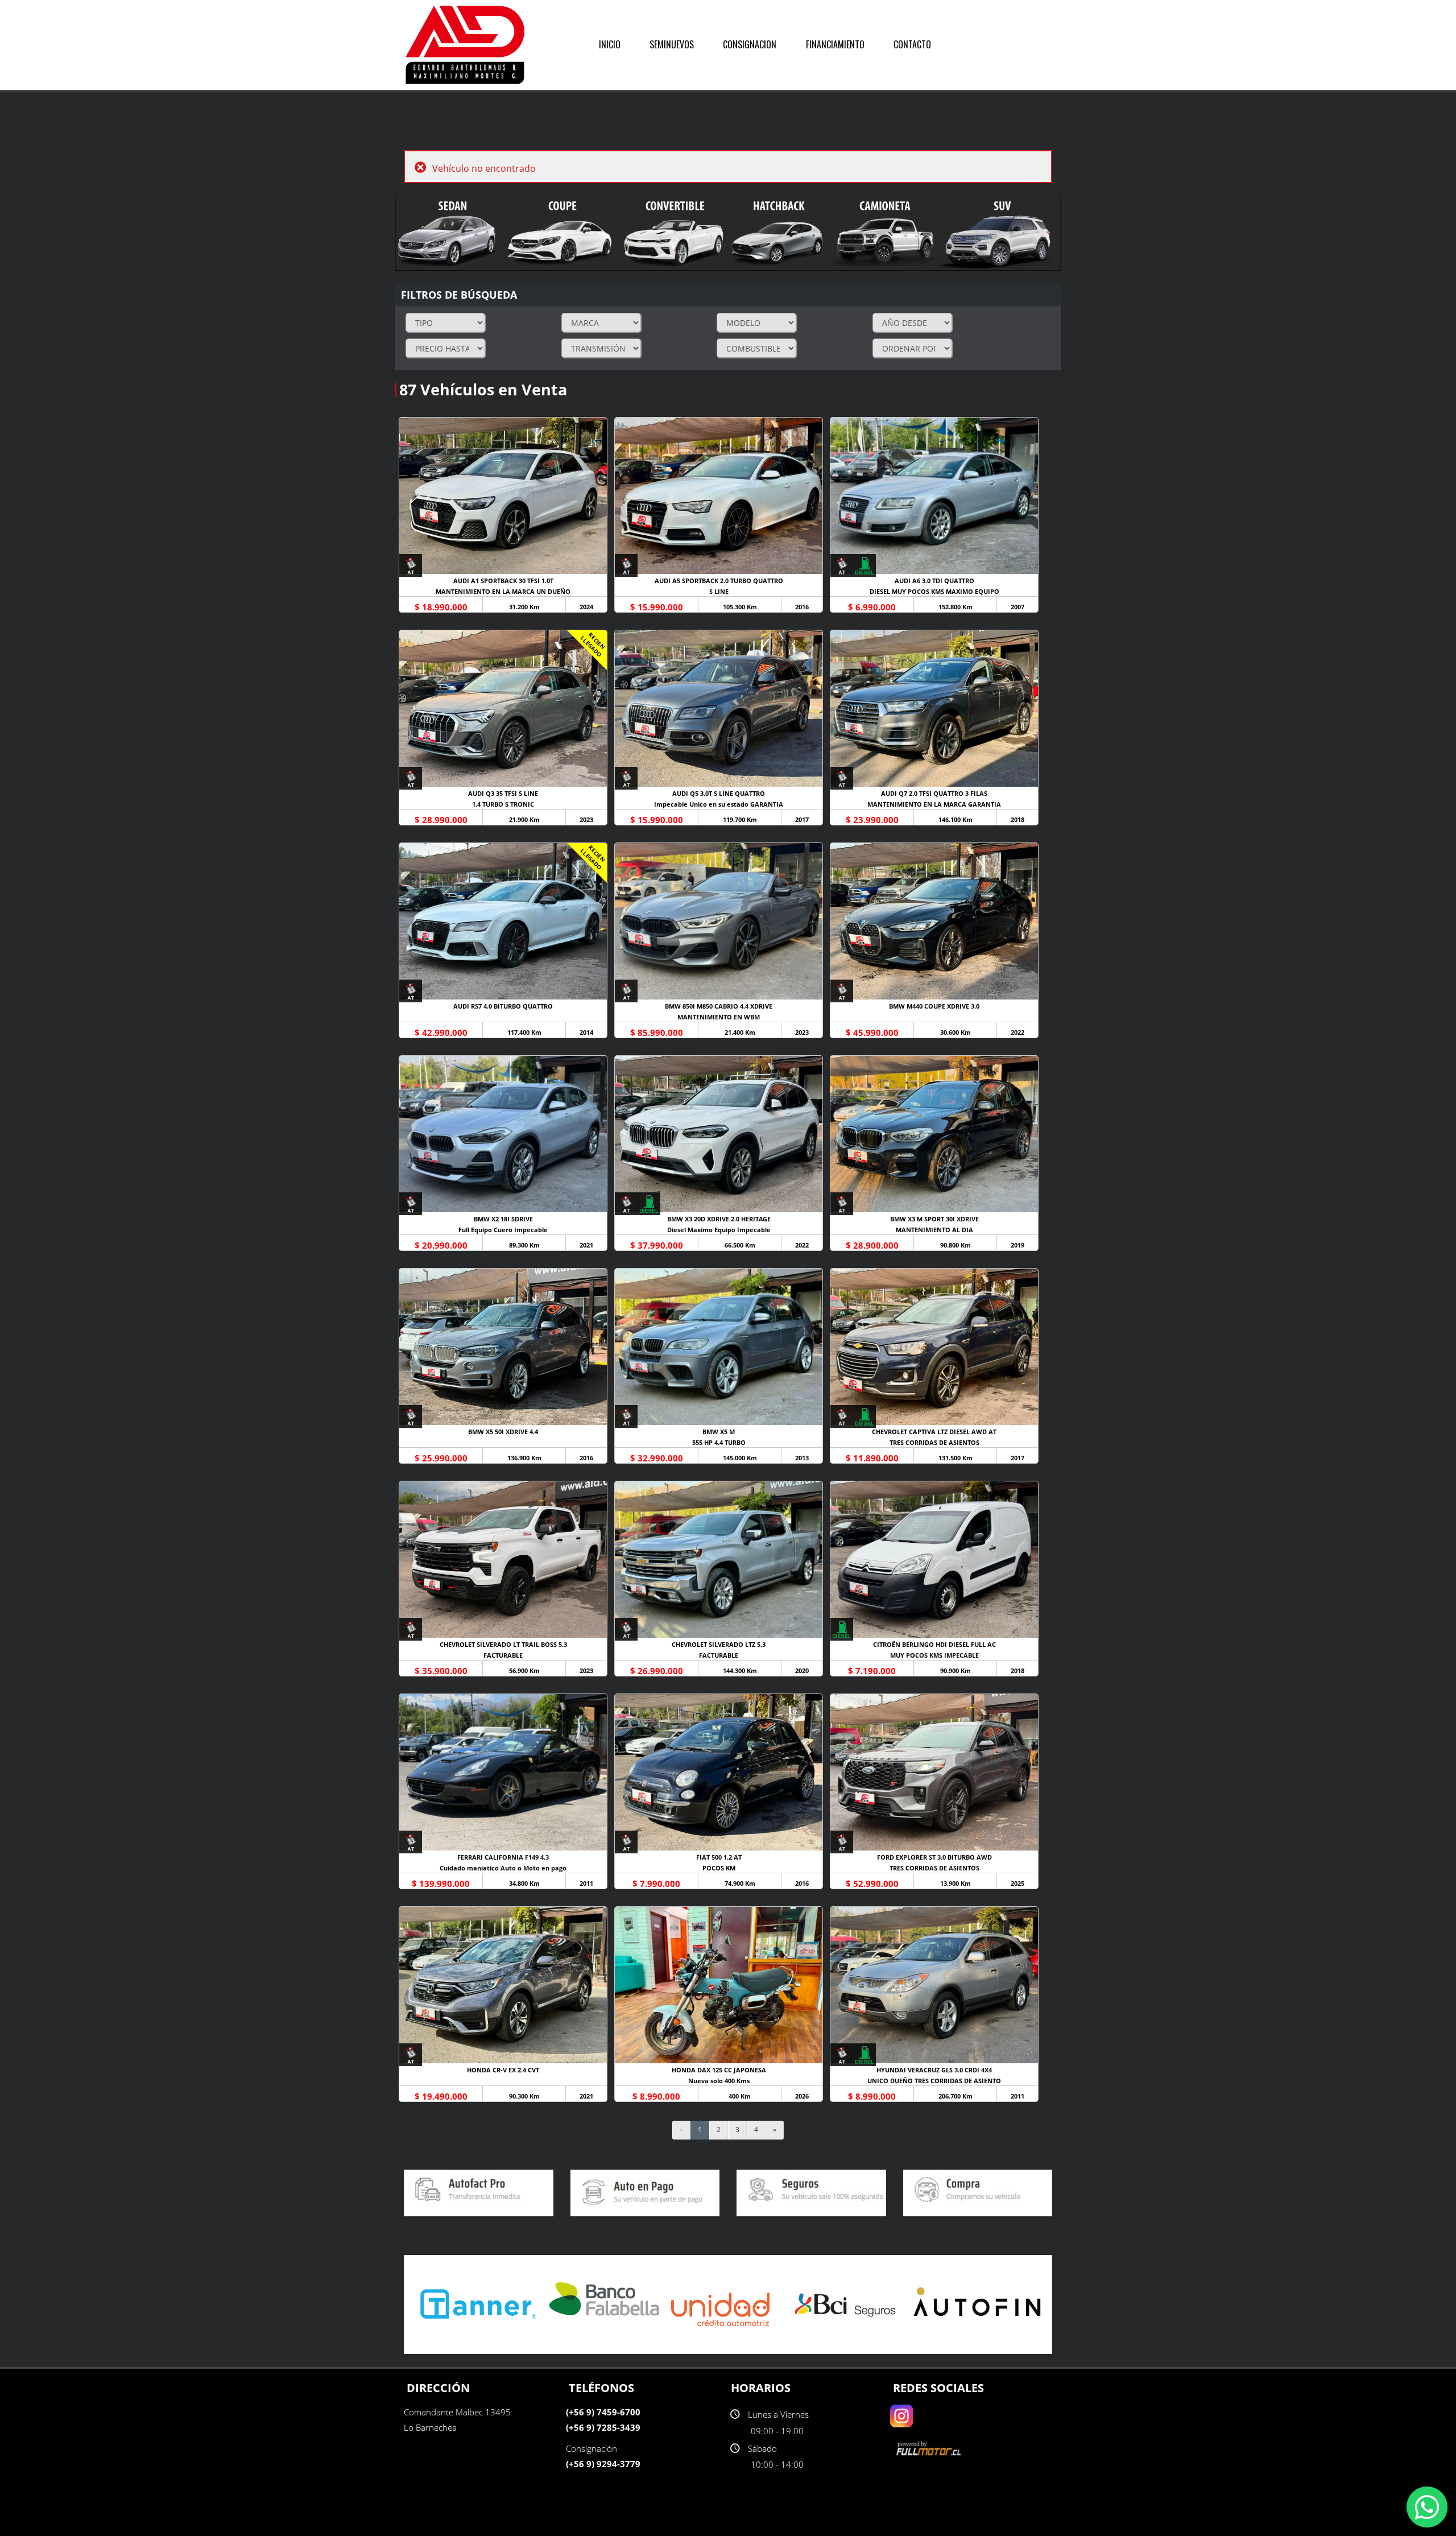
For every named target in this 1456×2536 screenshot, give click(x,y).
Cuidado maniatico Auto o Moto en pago (503, 1868)
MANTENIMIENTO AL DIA (934, 1230)
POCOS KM (719, 1868)
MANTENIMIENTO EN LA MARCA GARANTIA (934, 804)
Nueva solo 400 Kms (719, 2081)
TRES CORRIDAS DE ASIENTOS (934, 1442)
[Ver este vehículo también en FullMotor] (930, 2448)
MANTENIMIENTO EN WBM (719, 1017)
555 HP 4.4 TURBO (719, 1442)
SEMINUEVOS (672, 44)
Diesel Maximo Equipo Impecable (719, 1230)
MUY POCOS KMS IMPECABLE (934, 1655)
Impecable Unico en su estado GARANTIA (719, 804)
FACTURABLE (503, 1655)
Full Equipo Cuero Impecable (503, 1230)
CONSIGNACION (750, 44)
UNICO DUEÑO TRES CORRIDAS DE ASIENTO (934, 2081)
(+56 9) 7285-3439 (603, 2427)
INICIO (610, 44)
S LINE (719, 591)
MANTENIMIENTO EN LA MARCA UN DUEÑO (503, 591)
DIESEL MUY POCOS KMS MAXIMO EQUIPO (934, 591)
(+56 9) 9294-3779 (603, 2464)
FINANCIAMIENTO (835, 44)
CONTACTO (912, 44)
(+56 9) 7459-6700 (603, 2412)
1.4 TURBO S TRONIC (503, 804)
